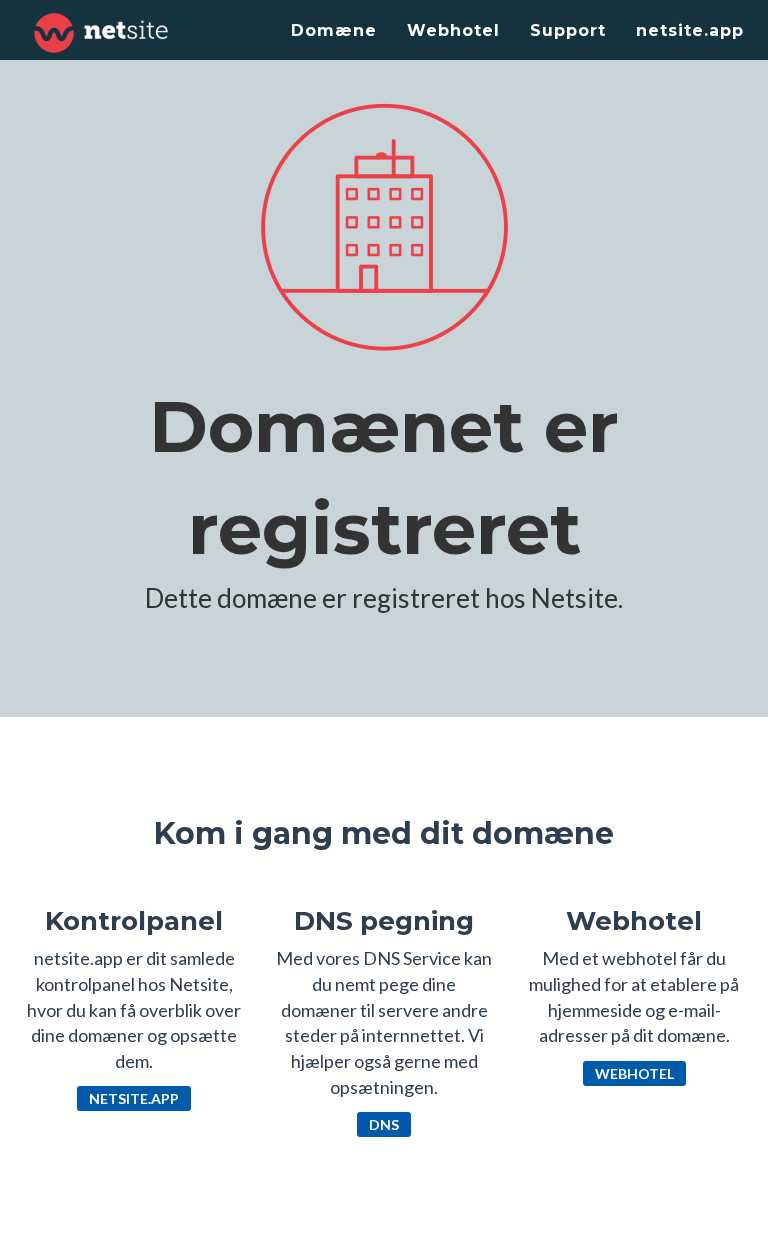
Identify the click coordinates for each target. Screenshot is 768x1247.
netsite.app (690, 30)
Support (568, 30)
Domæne (334, 30)
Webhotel (453, 30)
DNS (384, 1124)
